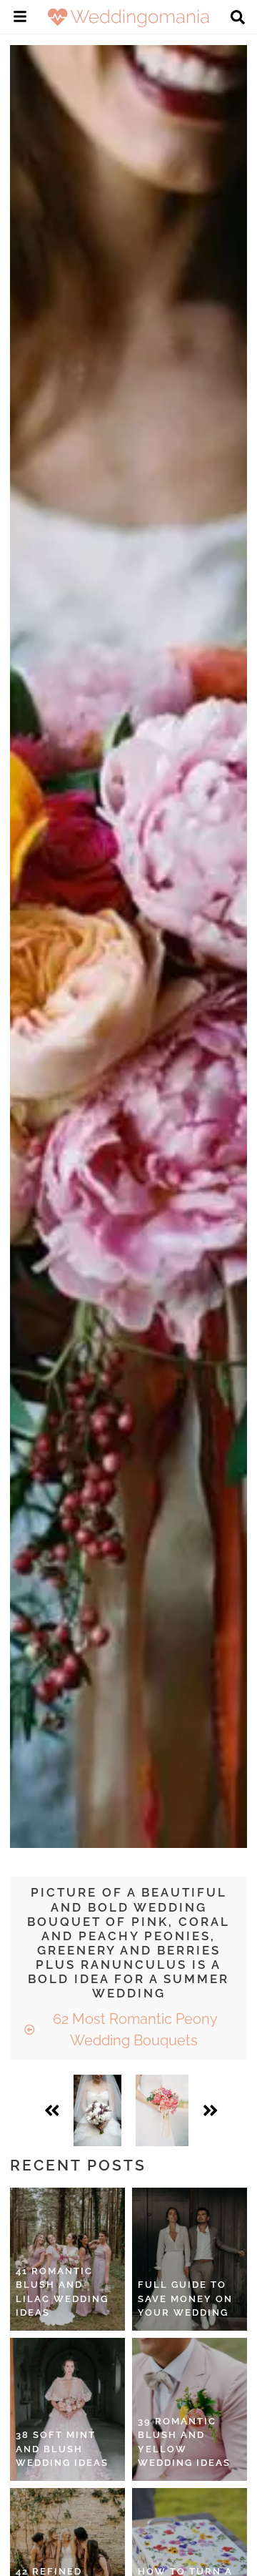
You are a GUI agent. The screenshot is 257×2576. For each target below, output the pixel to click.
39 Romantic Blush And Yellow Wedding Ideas (184, 2442)
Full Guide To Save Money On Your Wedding (185, 2299)
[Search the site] (238, 19)
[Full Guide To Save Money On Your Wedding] (190, 2259)
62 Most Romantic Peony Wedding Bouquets (133, 2030)
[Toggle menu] (20, 19)
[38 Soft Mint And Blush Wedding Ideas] (67, 2409)
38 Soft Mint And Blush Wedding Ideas (62, 2449)
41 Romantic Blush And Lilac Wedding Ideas (62, 2292)
